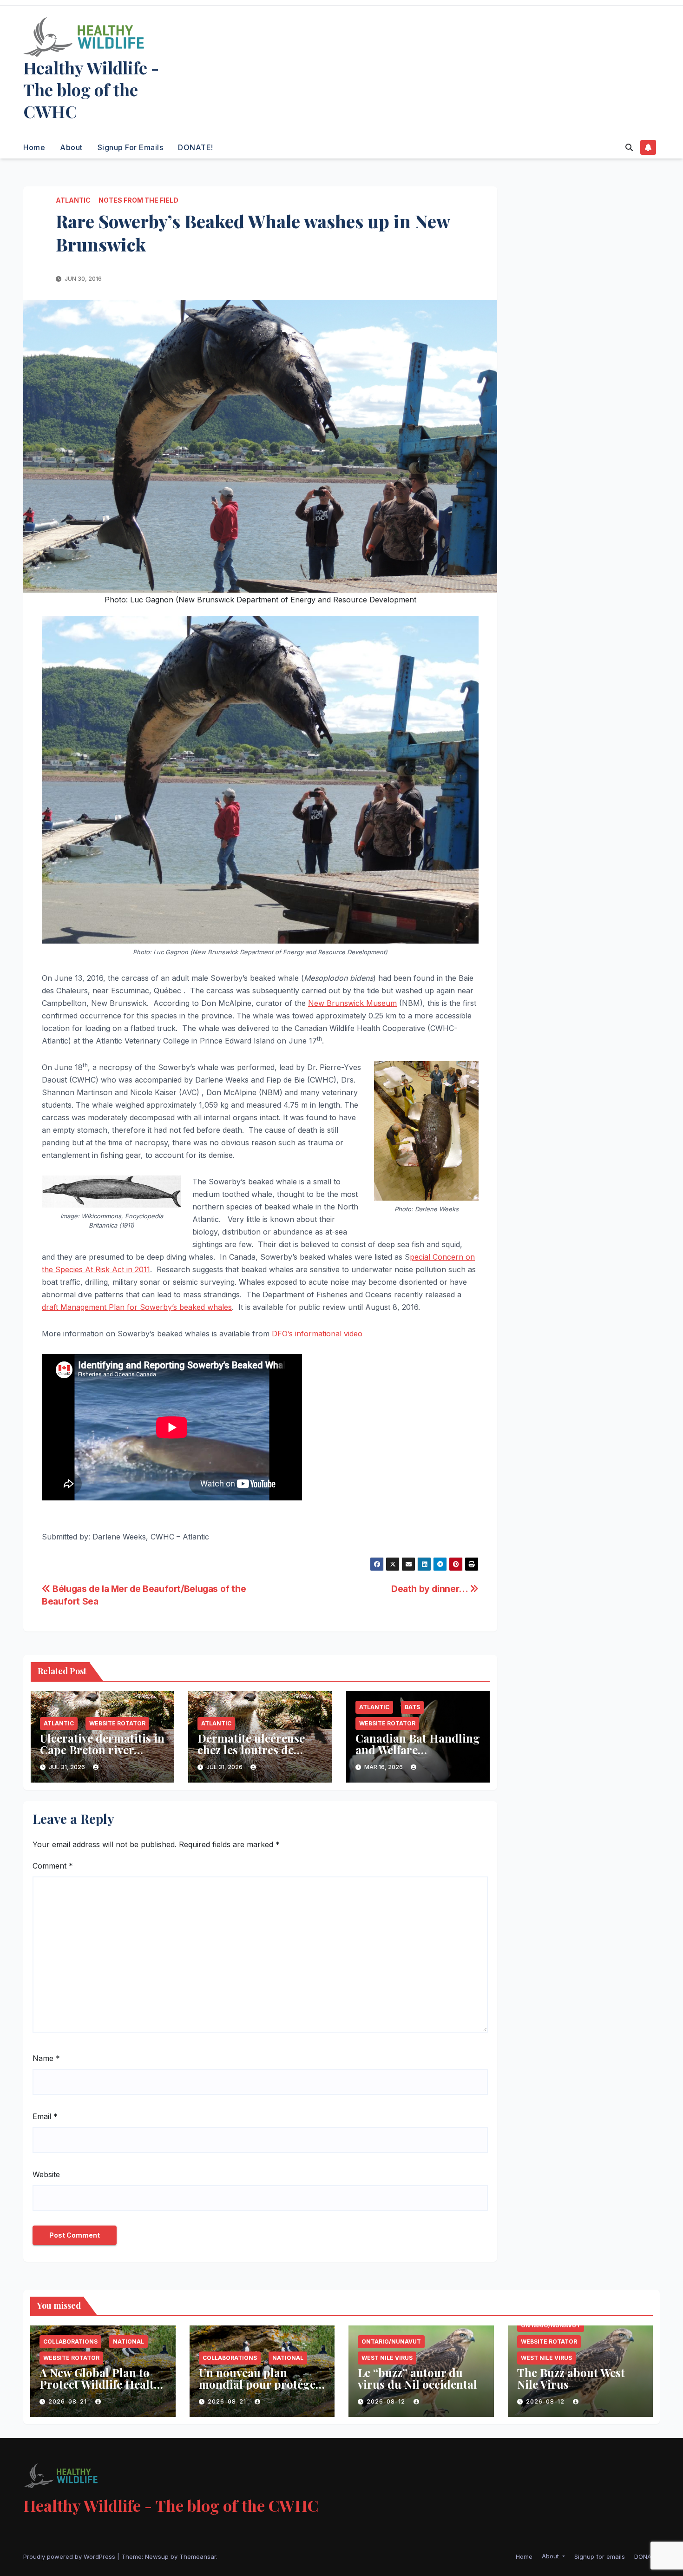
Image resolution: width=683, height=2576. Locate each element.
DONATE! (196, 147)
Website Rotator (117, 1723)
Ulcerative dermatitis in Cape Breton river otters (102, 1750)
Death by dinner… (430, 1589)
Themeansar (198, 2556)
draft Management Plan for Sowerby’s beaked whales (137, 1307)
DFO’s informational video (317, 1334)
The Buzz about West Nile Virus (571, 2378)
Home (34, 147)
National (128, 2342)
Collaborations (70, 2342)
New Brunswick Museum (352, 1003)
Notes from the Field (138, 200)
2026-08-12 (387, 2401)
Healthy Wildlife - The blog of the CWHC (91, 89)
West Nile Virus (387, 2358)
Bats (412, 1707)
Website (46, 2174)
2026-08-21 (69, 2401)
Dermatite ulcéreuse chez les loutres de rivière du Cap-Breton (256, 1750)
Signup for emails (131, 147)
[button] (629, 147)
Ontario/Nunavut (391, 2342)
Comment (53, 1866)
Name (46, 2058)
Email (45, 2116)
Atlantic (73, 200)
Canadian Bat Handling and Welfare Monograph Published (418, 1750)
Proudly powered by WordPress (70, 2556)
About (71, 147)
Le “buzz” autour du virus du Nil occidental (417, 2378)
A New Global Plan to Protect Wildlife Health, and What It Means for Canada (102, 2390)
